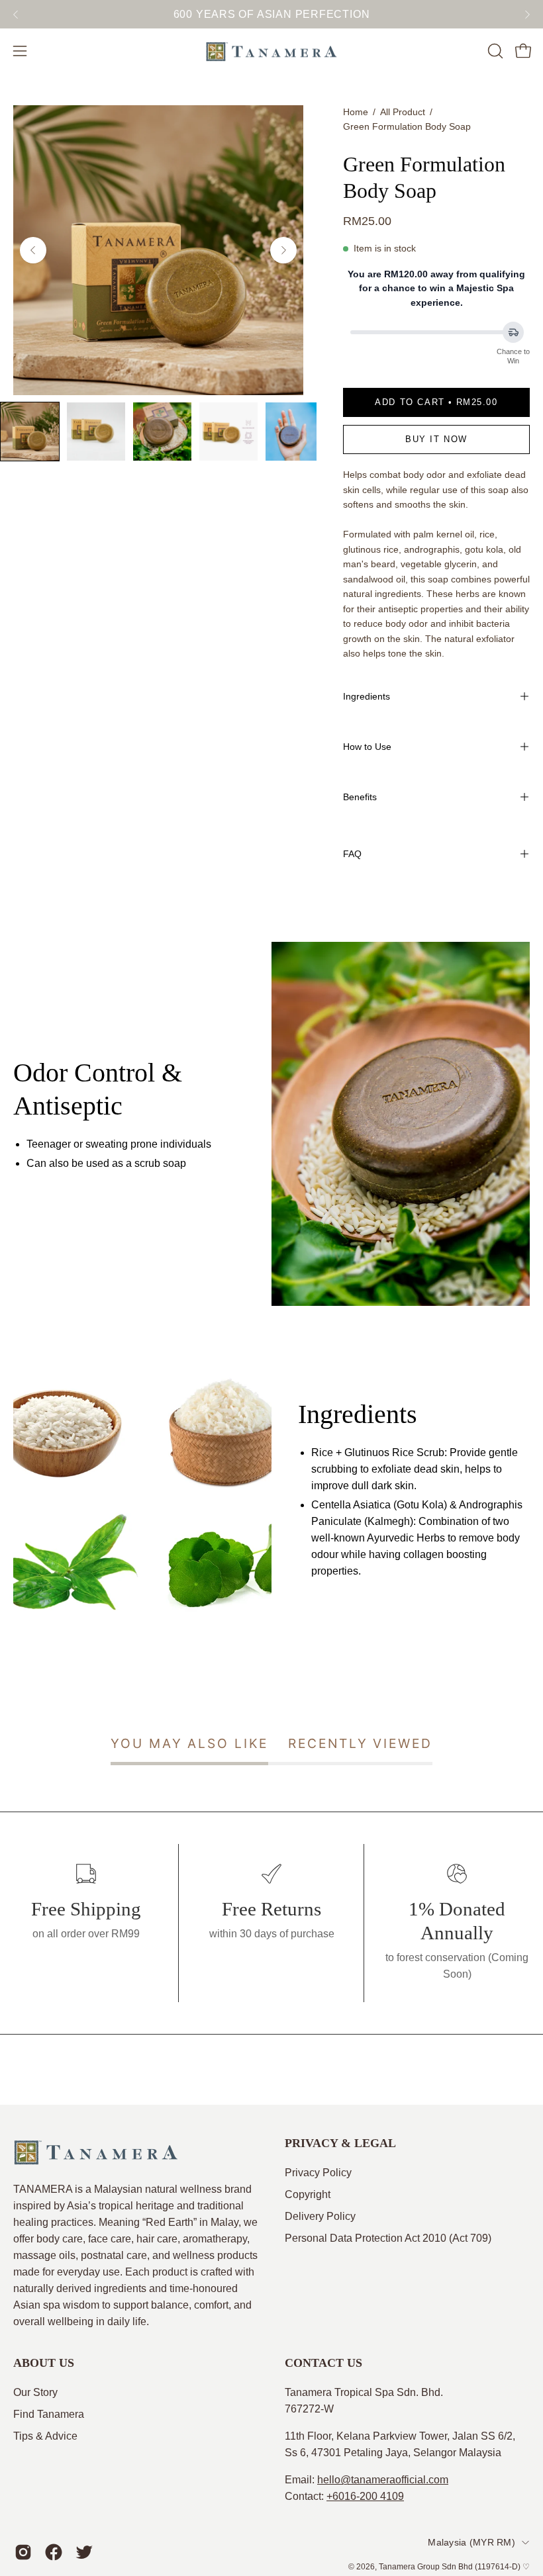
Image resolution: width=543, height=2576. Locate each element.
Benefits (360, 797)
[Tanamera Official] (271, 51)
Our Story (35, 2392)
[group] (271, 14)
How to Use (367, 747)
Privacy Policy (318, 2173)
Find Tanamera (49, 2414)
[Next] (527, 15)
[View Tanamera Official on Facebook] (54, 2552)
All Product (403, 112)
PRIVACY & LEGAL (340, 2143)
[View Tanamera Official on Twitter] (84, 2552)
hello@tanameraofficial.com (383, 2480)
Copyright (308, 2194)
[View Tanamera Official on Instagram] (23, 2552)
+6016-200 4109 (365, 2496)
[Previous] (16, 15)
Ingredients (367, 696)
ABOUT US (44, 2363)
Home (356, 112)
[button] (494, 51)
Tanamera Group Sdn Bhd (426, 2567)
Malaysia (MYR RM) (471, 2542)
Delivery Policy (320, 2216)
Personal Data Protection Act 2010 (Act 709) (388, 2238)
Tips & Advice (45, 2436)
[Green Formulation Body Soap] (30, 432)
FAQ (352, 854)
